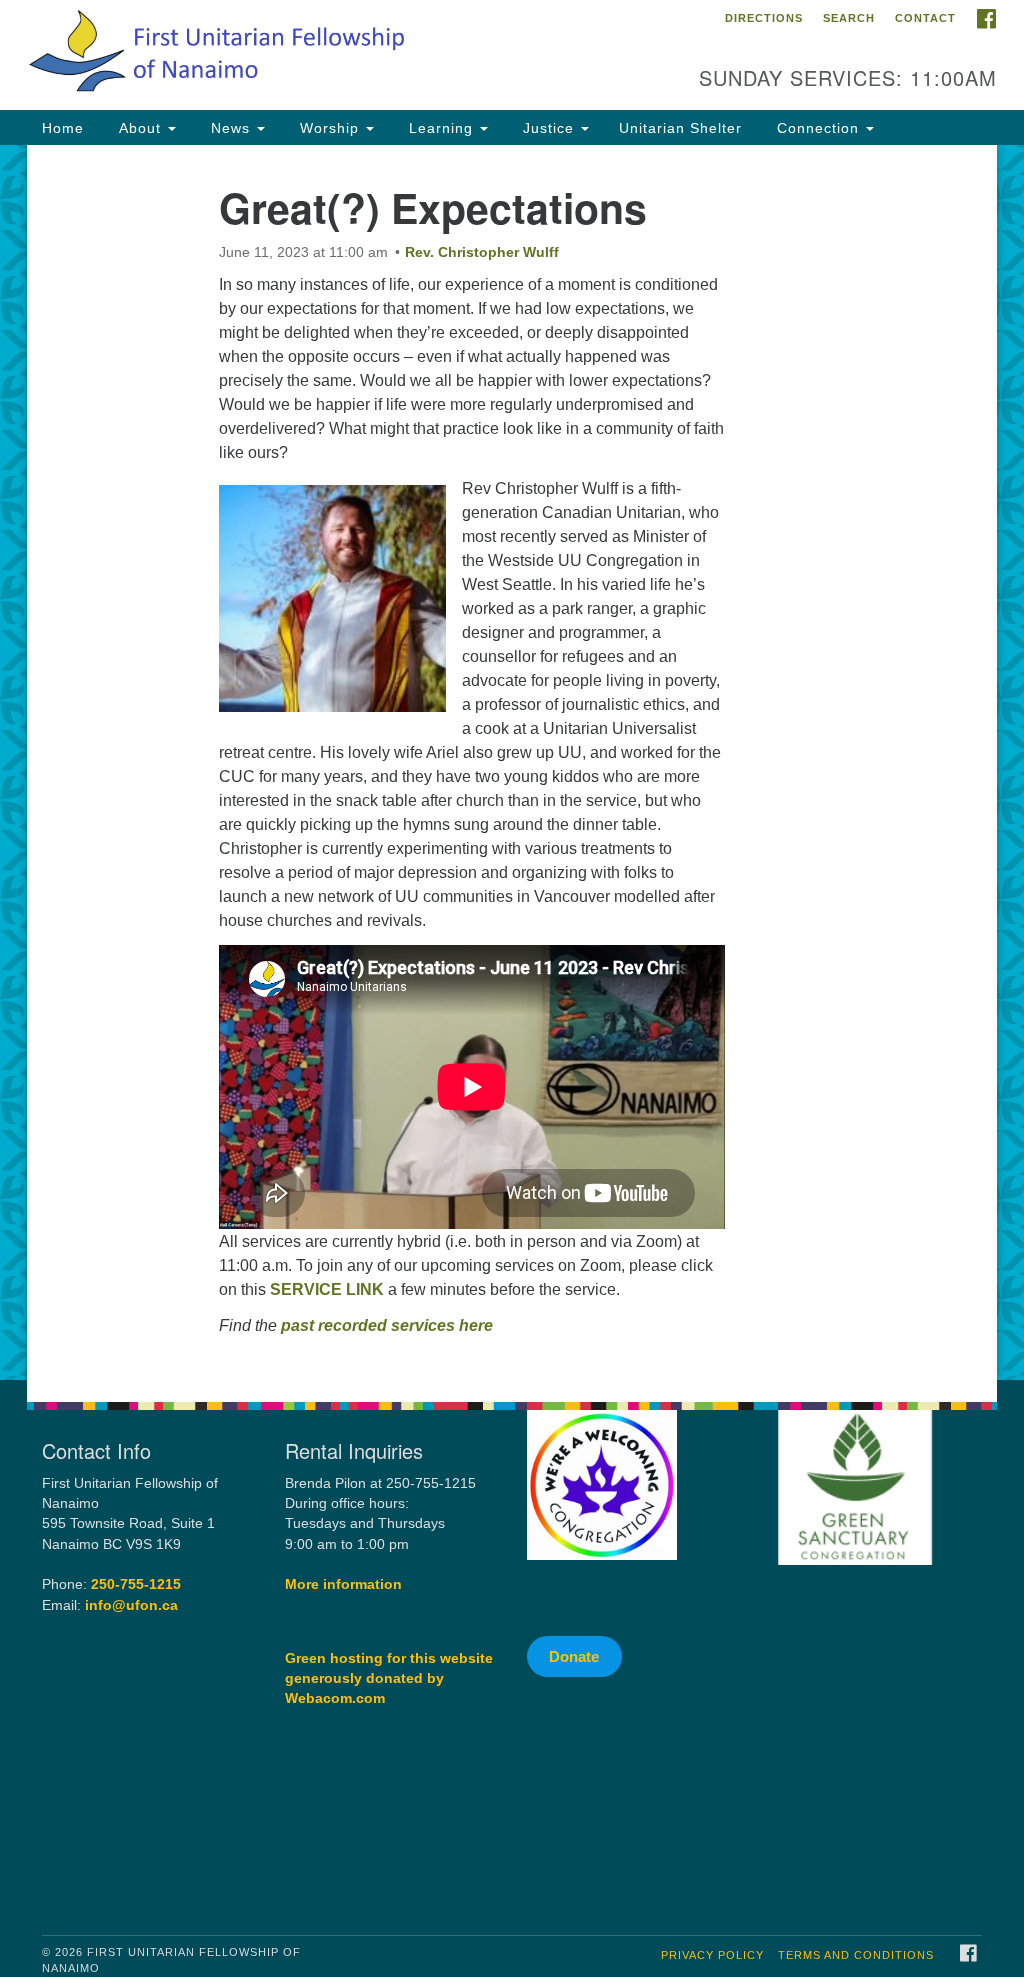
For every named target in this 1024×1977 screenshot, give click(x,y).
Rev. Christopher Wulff (482, 252)
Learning (441, 128)
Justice (548, 128)
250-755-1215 (136, 1584)
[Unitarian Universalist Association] (878, 1615)
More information (343, 1584)
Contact (925, 18)
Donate (574, 1656)
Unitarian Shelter (680, 128)
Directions (764, 18)
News (230, 128)
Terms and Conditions (856, 1955)
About (140, 128)
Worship (329, 128)
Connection (818, 128)
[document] (512, 762)
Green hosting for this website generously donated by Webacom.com (389, 1679)
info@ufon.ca (131, 1605)
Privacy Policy (712, 1955)
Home (63, 128)
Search (849, 18)
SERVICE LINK (327, 1289)
